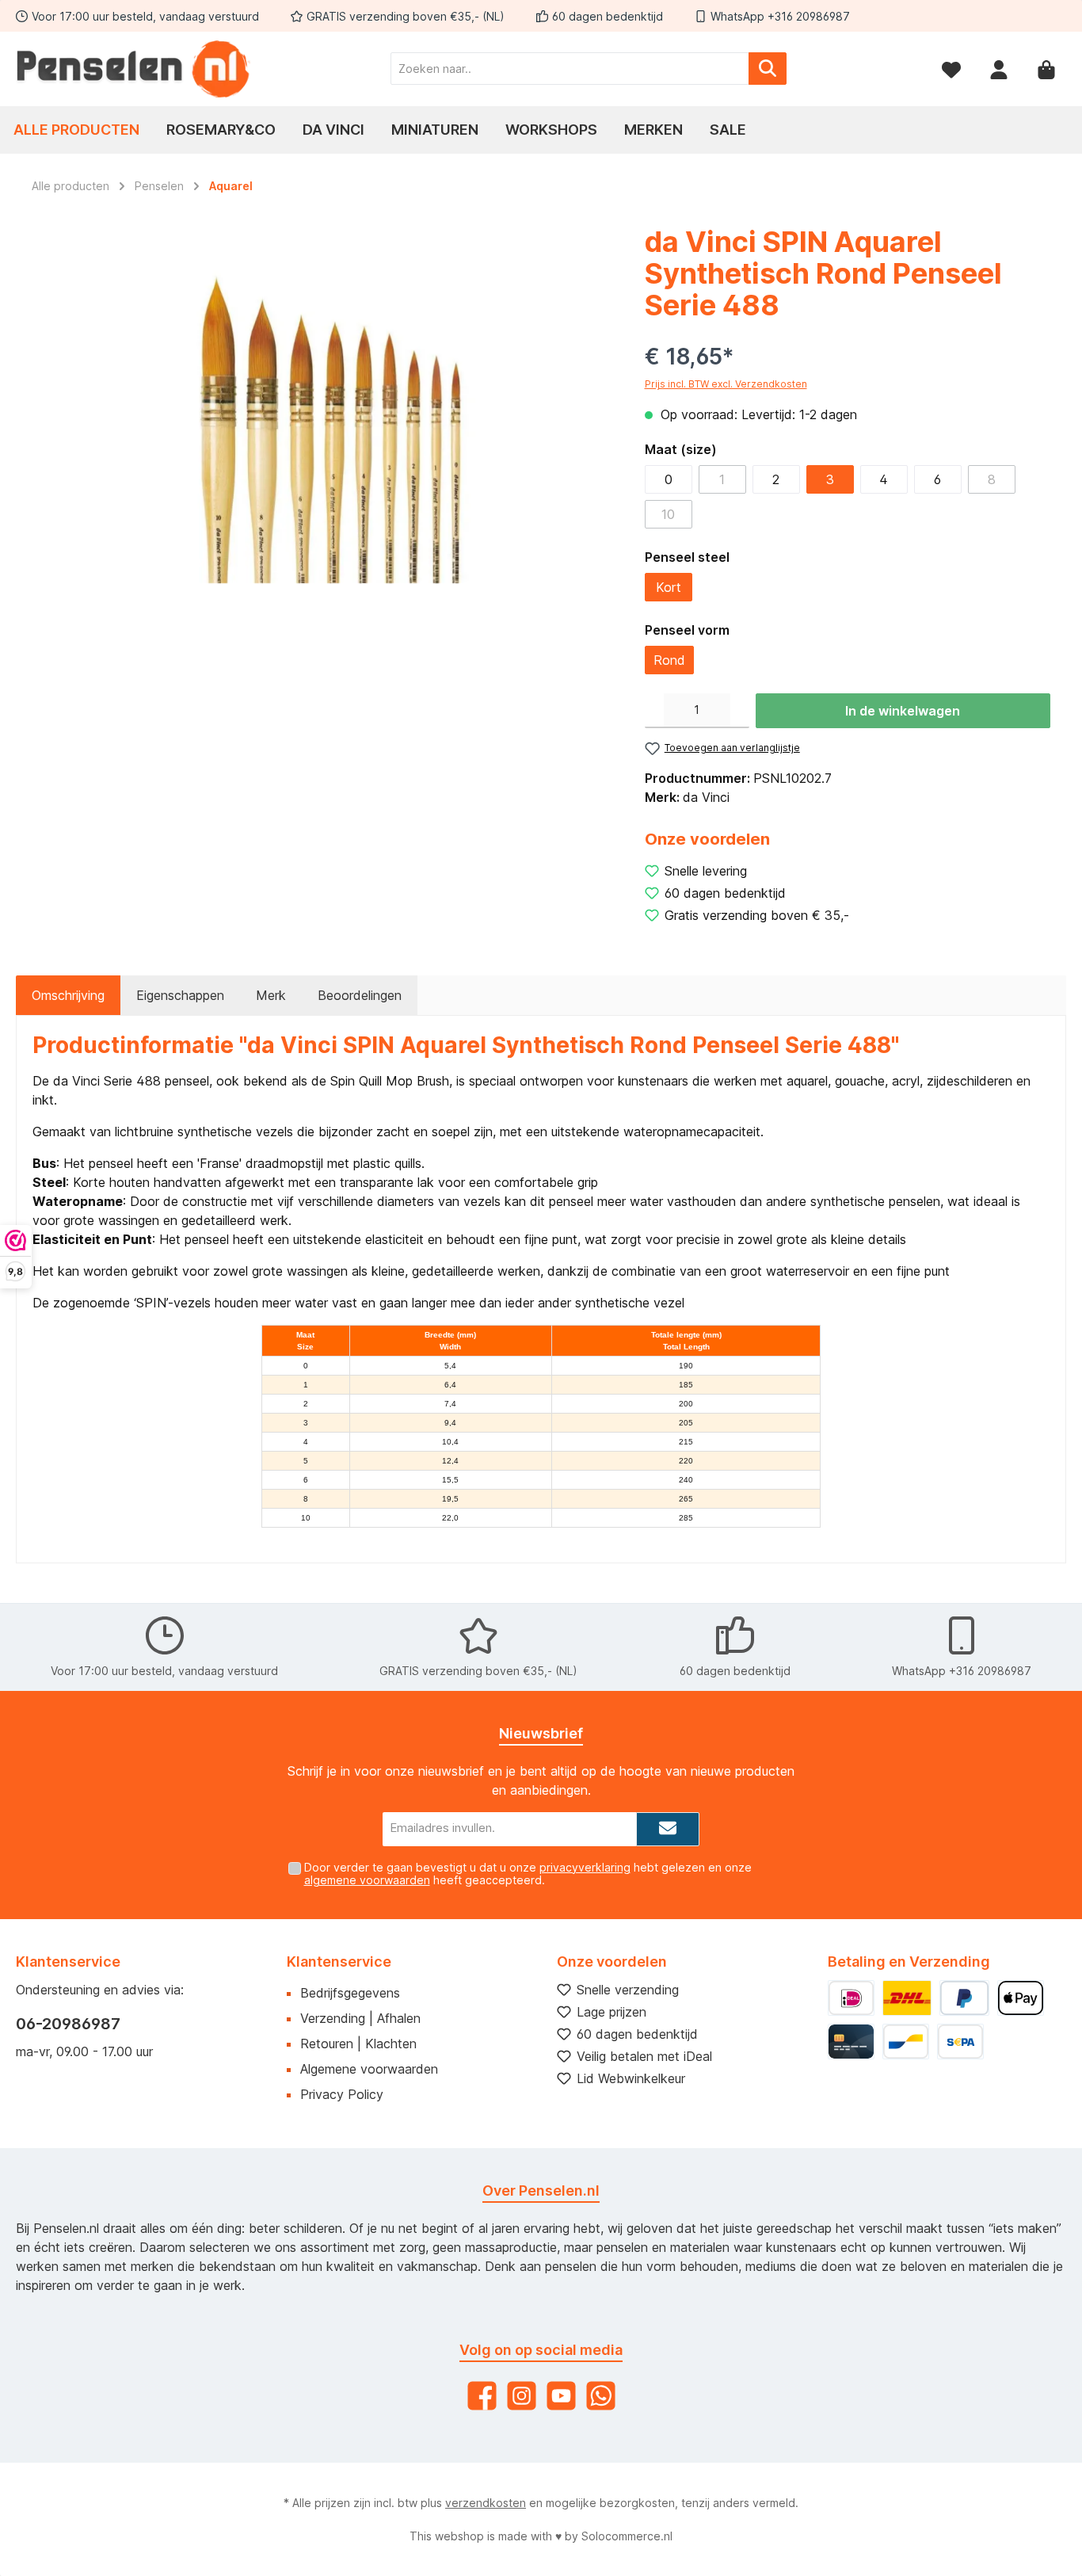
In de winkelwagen (903, 711)
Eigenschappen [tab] (180, 995)
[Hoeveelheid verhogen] (740, 711)
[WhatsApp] (601, 2396)
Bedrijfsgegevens (350, 1993)
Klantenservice (339, 1962)
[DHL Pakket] (907, 1998)
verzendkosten (486, 2503)
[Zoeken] (768, 69)
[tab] (68, 995)
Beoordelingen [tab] (360, 995)
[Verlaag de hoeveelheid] (654, 711)
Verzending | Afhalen (360, 2018)
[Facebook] (482, 2396)
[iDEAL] (851, 1998)
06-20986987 (68, 2024)
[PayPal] (964, 1998)
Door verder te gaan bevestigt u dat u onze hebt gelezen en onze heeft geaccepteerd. (528, 1874)
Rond (669, 660)
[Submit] (668, 1829)
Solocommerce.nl (627, 2536)
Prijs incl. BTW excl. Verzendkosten (726, 384)
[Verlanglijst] (951, 69)
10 (668, 514)
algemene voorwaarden (367, 1880)
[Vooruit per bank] (960, 2042)
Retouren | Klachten (358, 2044)
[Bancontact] (906, 2042)
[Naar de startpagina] (135, 69)
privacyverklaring (585, 1867)
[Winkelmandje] (1046, 69)
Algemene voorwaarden (369, 2069)
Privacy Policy (342, 2094)
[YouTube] (561, 2396)
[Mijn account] (999, 69)
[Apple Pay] (1021, 1998)
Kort (669, 587)
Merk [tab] (271, 995)
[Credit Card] (851, 2042)
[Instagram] (522, 2396)
